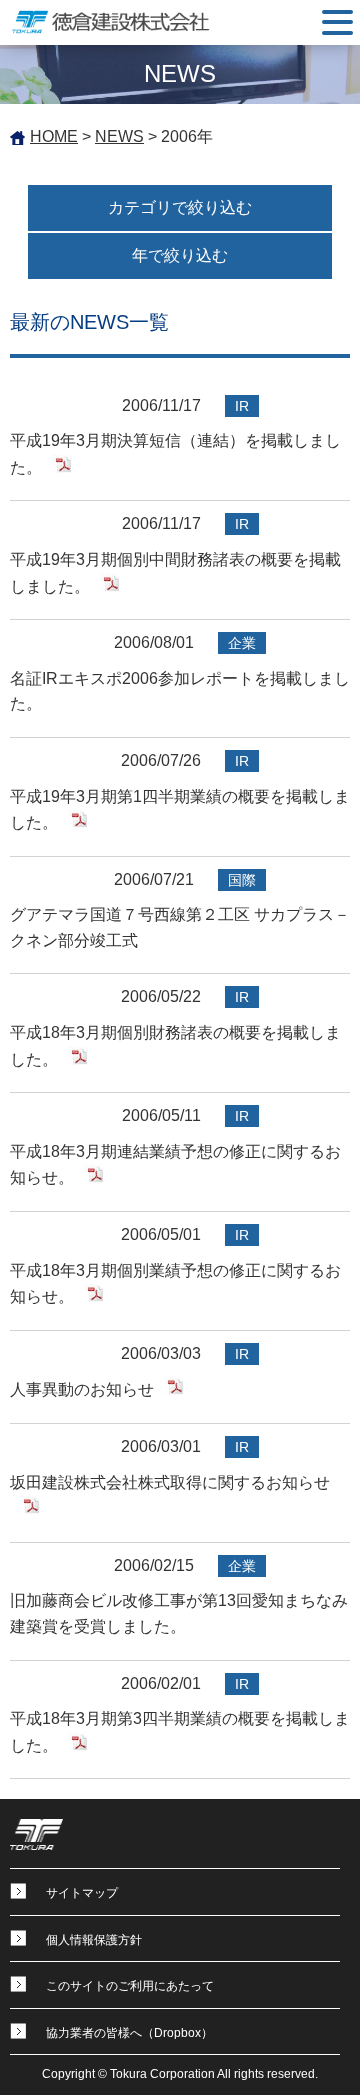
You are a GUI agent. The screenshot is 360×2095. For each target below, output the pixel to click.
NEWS (119, 136)
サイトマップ (82, 1893)
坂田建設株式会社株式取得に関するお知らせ (170, 1482)
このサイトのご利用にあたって (130, 1986)
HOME (54, 136)
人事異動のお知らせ (82, 1389)
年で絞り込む (180, 255)
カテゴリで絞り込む (180, 207)
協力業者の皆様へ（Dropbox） (129, 2033)
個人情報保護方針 (94, 1940)
